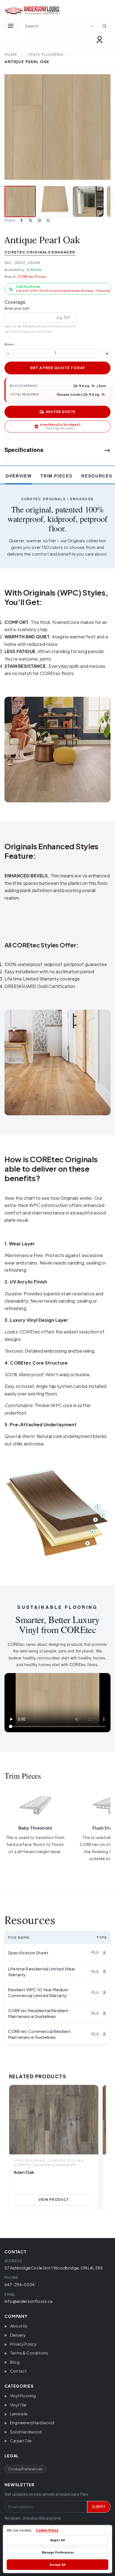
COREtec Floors (32, 277)
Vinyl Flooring (46, 54)
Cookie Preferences (25, 2469)
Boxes (9, 344)
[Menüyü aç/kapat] (11, 26)
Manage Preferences (58, 2552)
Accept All (57, 2564)
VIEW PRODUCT (54, 2200)
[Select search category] (92, 26)
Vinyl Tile (18, 2405)
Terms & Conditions (29, 2353)
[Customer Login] (100, 40)
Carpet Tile (21, 2441)
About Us (19, 2326)
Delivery (18, 2335)
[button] (57, 127)
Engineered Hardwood (32, 2423)
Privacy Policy (23, 2344)
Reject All (57, 2540)
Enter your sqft (17, 308)
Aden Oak (24, 2172)
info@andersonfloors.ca (29, 2301)
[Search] (104, 26)
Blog (15, 2362)
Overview (19, 476)
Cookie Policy (47, 2530)
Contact (18, 2371)
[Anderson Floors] (54, 10)
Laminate (19, 2414)
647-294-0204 (20, 2284)
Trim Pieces (56, 476)
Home (11, 54)
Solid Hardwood (26, 2432)
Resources (97, 476)
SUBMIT (99, 2507)
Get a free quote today (58, 368)
